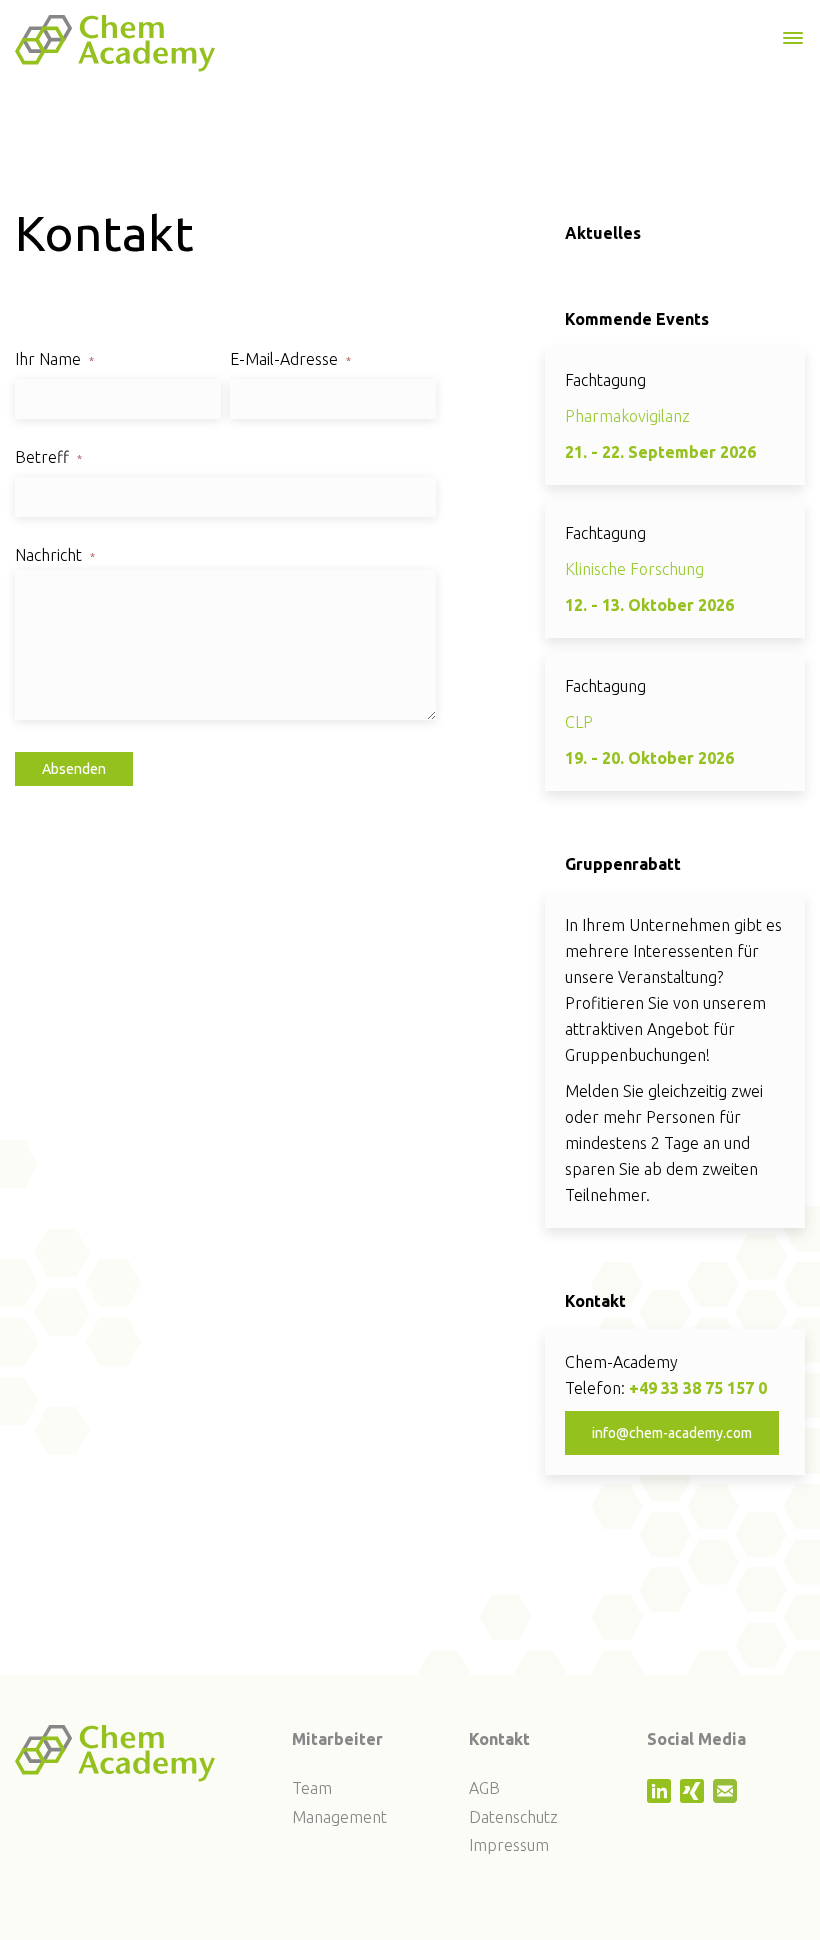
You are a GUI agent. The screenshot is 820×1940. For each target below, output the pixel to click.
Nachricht (55, 555)
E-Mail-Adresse (290, 359)
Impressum (509, 1845)
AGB (484, 1788)
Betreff (48, 457)
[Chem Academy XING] (694, 1797)
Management (339, 1817)
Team (312, 1788)
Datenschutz (513, 1817)
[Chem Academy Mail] (727, 1797)
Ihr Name (54, 359)
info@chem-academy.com (672, 1433)
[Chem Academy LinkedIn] (661, 1797)
